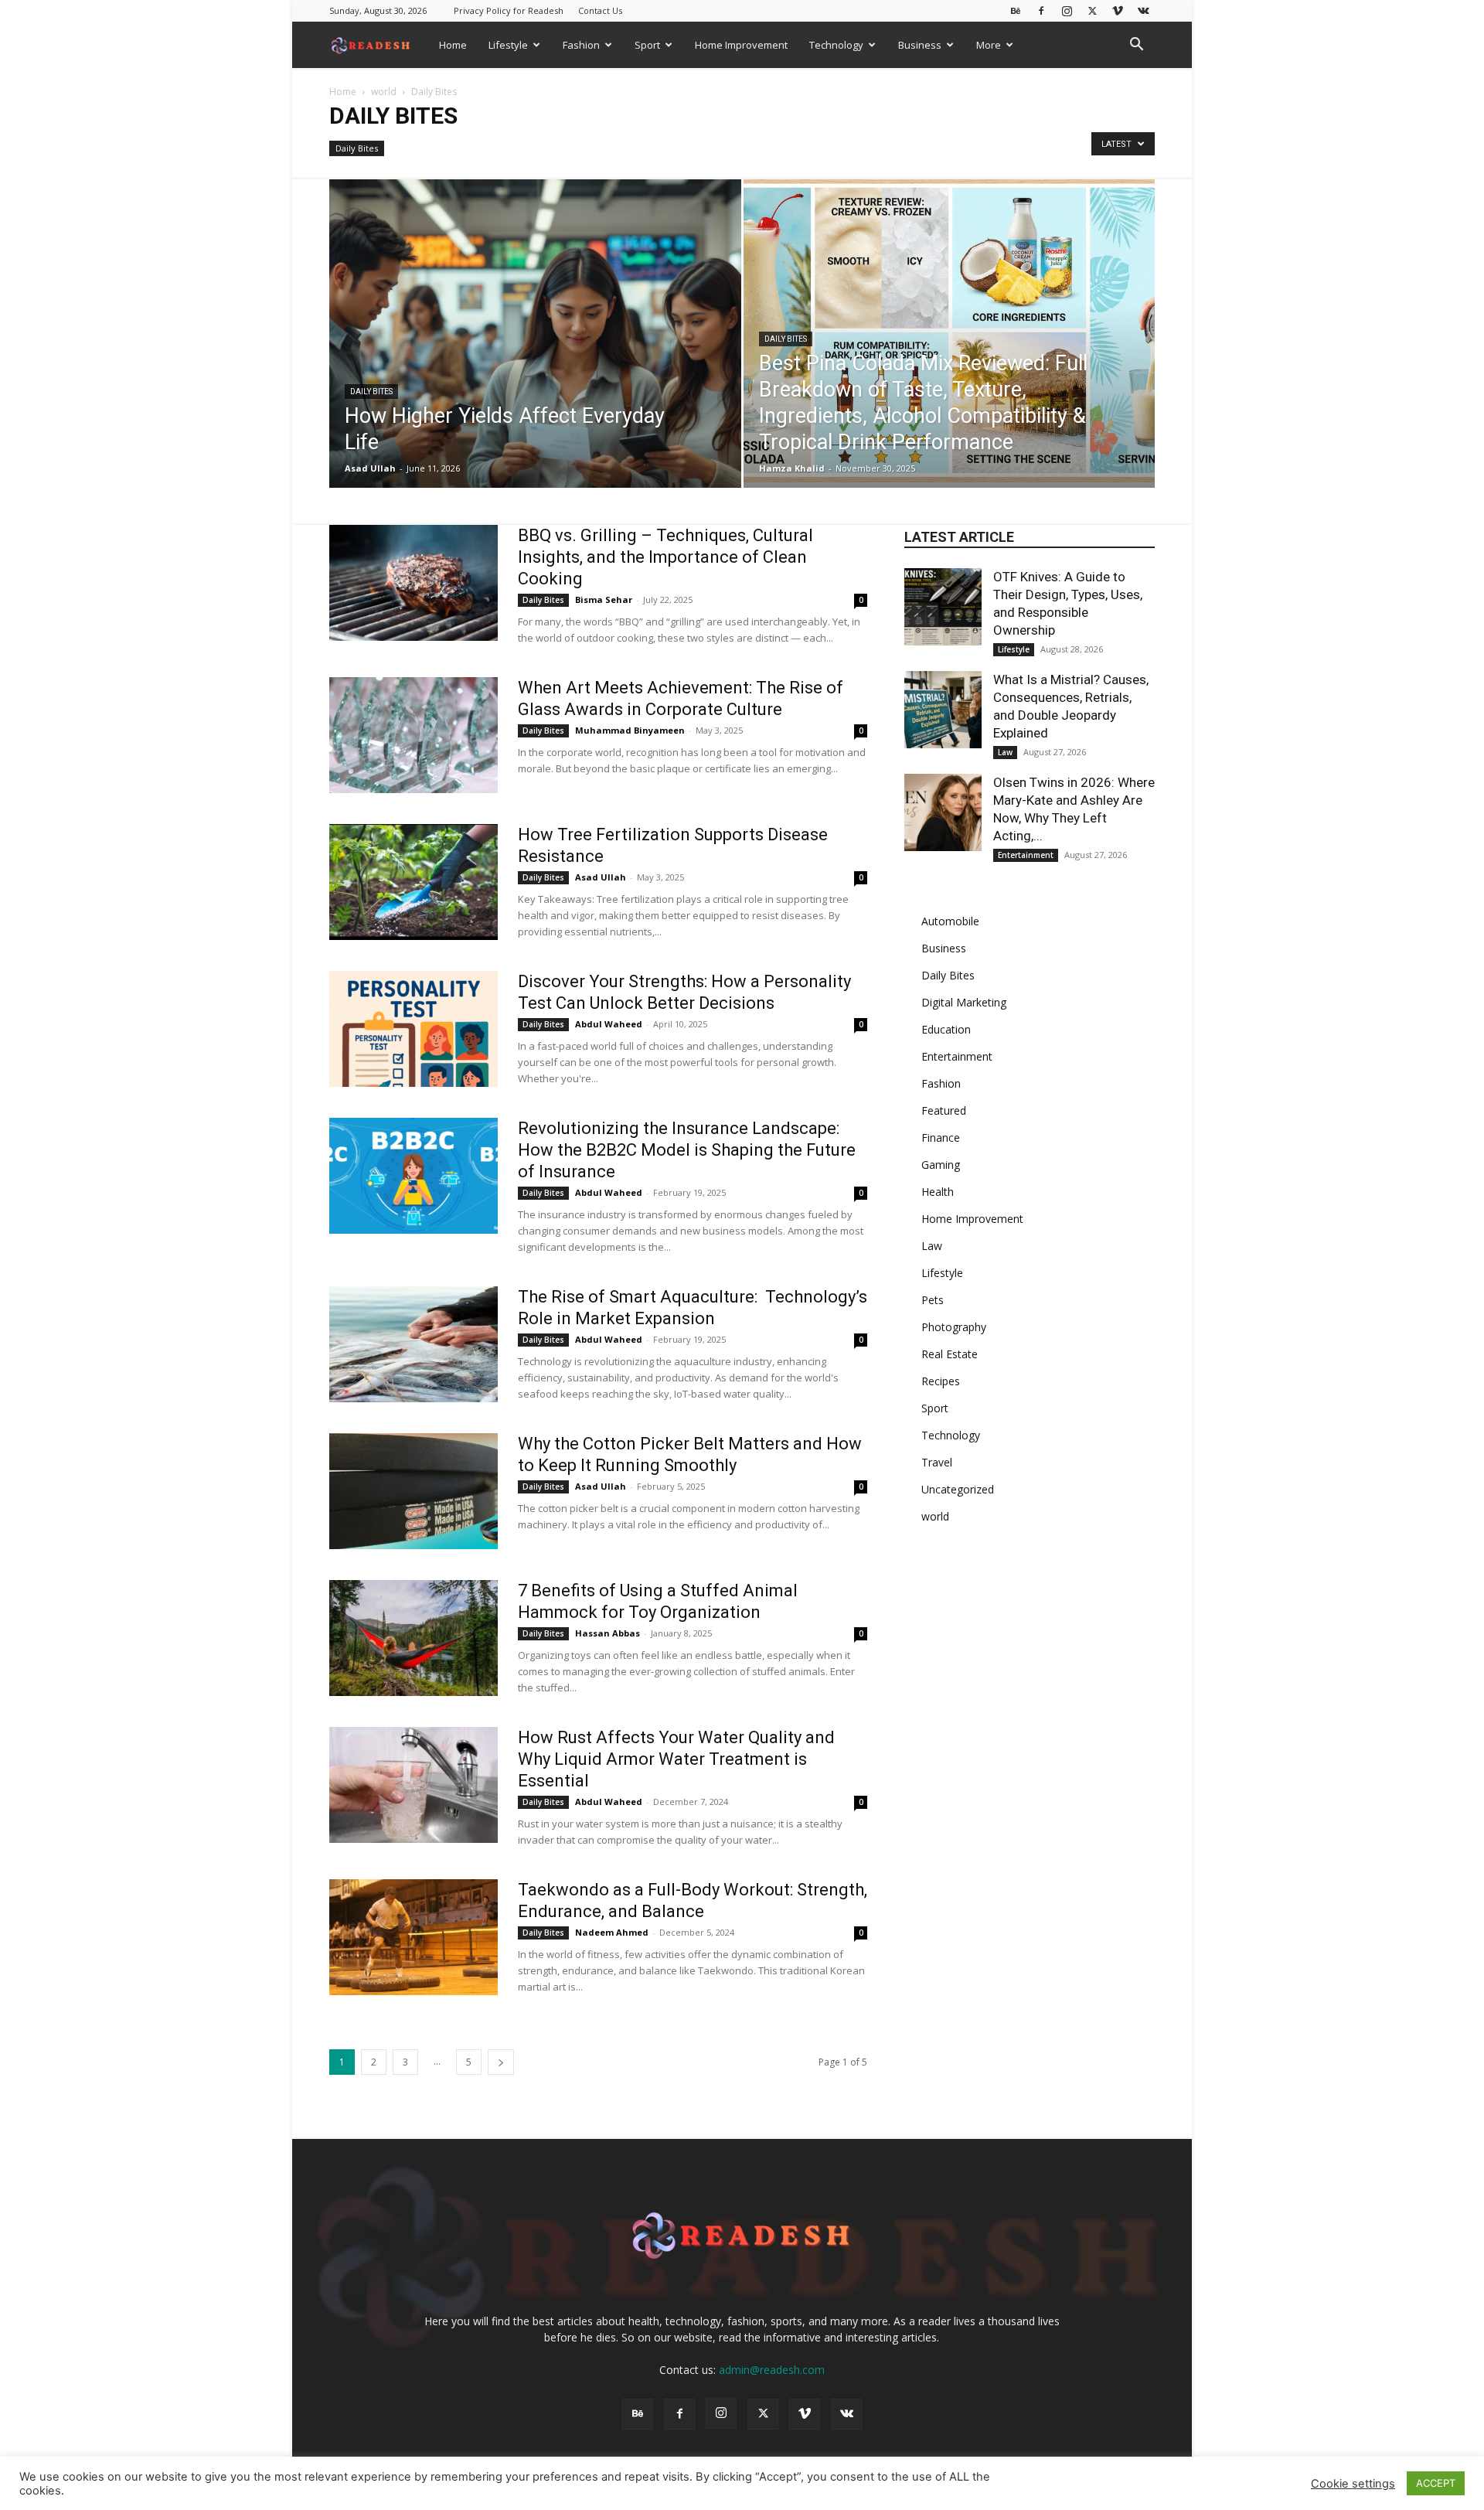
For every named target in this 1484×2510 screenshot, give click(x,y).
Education (946, 1029)
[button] (1136, 46)
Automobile (950, 921)
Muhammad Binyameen (630, 730)
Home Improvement (741, 45)
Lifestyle (508, 45)
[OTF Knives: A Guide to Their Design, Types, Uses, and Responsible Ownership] (943, 607)
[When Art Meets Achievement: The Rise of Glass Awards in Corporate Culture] (414, 735)
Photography (954, 1327)
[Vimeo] (1118, 10)
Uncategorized (958, 1489)
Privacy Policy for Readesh (509, 10)
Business (920, 45)
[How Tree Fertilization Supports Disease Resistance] (414, 882)
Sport (647, 45)
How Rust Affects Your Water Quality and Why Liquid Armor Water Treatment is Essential (676, 1759)
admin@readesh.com (772, 2370)
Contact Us (600, 10)
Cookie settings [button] (1353, 2484)
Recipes (941, 1381)
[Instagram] (1067, 10)
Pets (933, 1300)
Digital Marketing (964, 1002)
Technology (836, 45)
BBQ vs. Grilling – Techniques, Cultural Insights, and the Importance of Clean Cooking (665, 557)
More (989, 45)
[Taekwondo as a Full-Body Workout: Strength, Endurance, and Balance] (414, 1937)
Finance (941, 1138)
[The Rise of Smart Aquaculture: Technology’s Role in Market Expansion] (414, 1344)
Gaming (941, 1165)
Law (1005, 752)
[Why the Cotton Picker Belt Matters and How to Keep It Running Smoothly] (414, 1491)
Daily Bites (357, 148)
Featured (944, 1110)
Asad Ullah (370, 468)
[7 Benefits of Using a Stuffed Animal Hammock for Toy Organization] (414, 1638)
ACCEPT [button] (1436, 2483)
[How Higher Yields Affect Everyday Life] (535, 358)
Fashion (581, 45)
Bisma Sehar (604, 599)
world (384, 92)
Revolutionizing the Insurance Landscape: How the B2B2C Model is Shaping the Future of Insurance (687, 1150)
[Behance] (1016, 10)
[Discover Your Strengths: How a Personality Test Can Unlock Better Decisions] (414, 1029)
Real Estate (950, 1354)
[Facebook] (1041, 10)
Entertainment (1026, 855)
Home (453, 45)
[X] (1092, 10)
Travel (937, 1462)
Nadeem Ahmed (612, 1932)
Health (938, 1192)
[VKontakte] (1143, 10)
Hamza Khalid (792, 468)
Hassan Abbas (608, 1633)
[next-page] (501, 2062)
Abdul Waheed (609, 1024)
